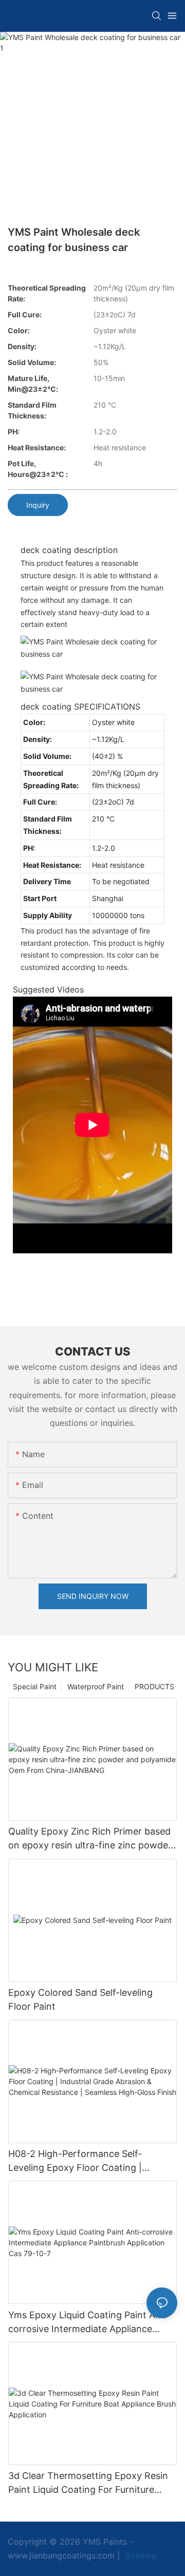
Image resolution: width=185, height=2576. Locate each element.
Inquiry (38, 505)
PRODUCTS (154, 1686)
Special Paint (35, 1686)
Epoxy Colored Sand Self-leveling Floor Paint (80, 1999)
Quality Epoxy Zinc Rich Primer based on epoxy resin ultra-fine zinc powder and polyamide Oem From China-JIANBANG (90, 1839)
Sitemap (140, 2555)
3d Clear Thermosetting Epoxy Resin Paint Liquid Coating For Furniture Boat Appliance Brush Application (88, 2483)
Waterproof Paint (96, 1686)
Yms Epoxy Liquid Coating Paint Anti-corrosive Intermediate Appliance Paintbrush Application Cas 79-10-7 (89, 2323)
